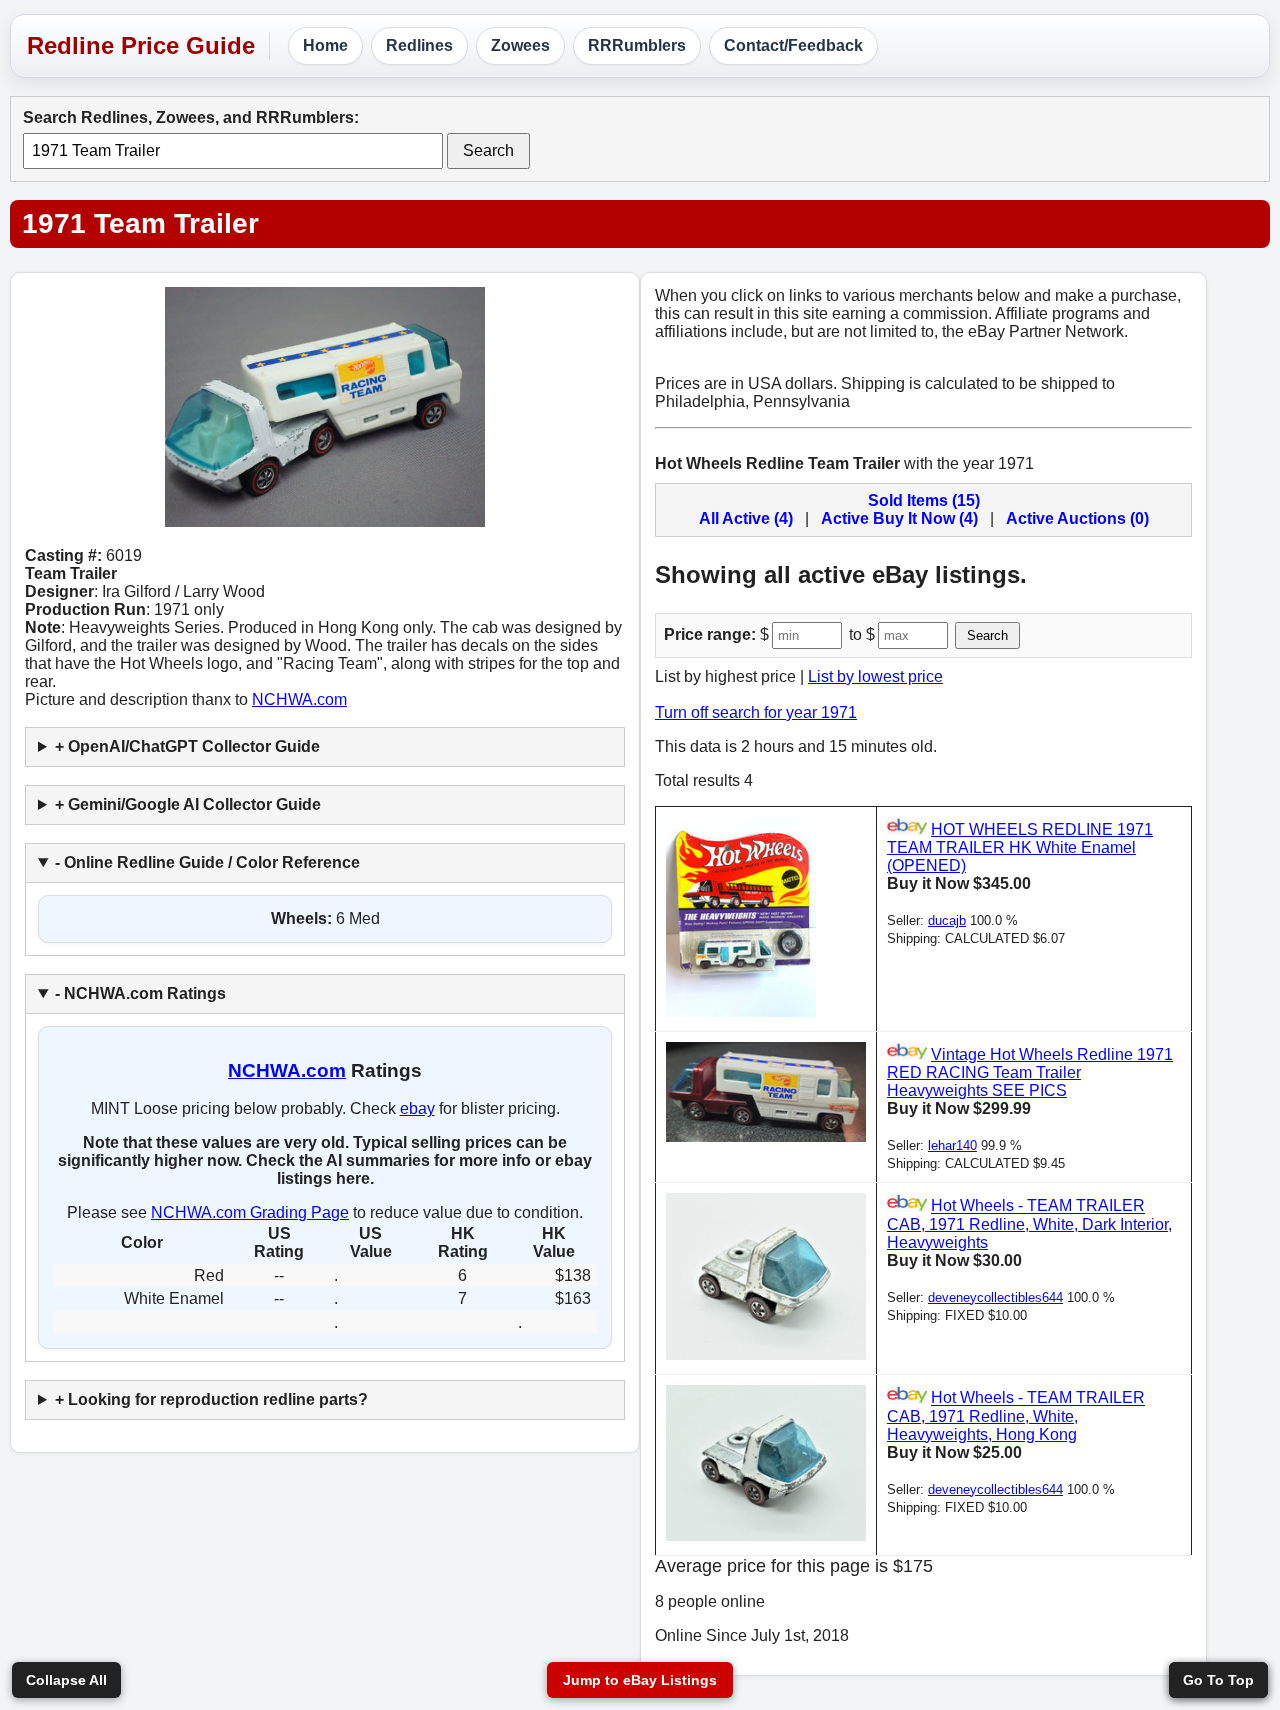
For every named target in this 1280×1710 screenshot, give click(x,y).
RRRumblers (637, 45)
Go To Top (1218, 1680)
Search (488, 150)
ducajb (947, 920)
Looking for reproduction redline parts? (218, 1399)
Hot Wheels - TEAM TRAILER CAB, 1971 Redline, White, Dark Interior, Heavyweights (1029, 1224)
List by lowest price (875, 676)
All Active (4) (746, 518)
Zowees (520, 45)
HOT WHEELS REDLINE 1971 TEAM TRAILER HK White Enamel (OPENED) (1020, 847)
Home (325, 45)
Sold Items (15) (924, 500)
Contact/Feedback (793, 45)
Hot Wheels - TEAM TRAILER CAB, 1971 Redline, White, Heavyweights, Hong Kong (1016, 1416)
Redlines (419, 45)
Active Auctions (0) (1077, 518)
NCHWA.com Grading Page (250, 1212)
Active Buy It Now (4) (899, 518)
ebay (417, 1108)
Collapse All (66, 1680)
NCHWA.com (299, 699)
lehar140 (952, 1145)
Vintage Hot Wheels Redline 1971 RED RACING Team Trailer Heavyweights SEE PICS (1030, 1072)
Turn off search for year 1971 (756, 712)
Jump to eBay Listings (640, 1680)
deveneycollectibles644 (995, 1297)
